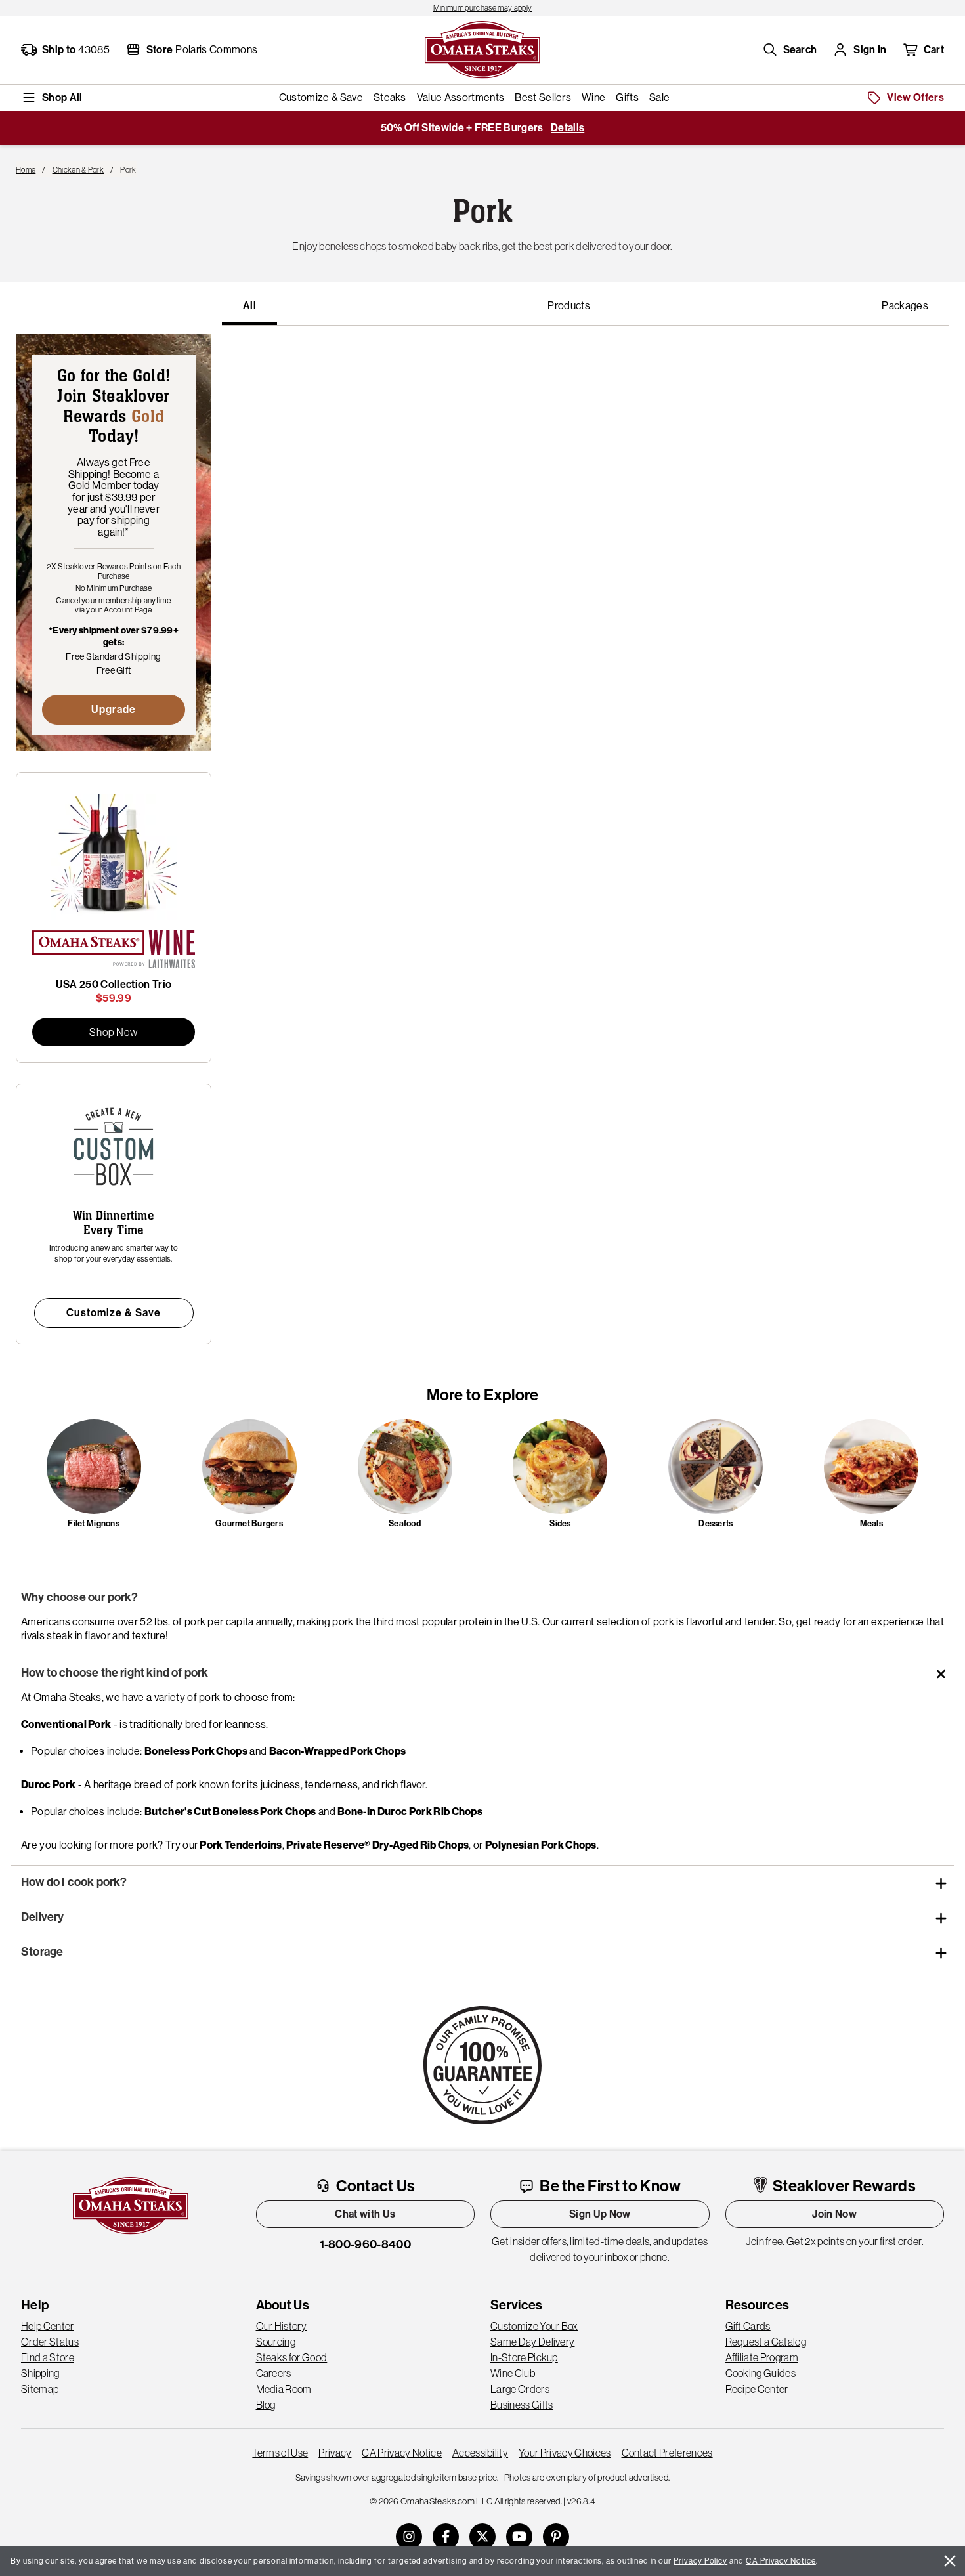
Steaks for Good (292, 2357)
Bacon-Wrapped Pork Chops (338, 1751)
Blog (266, 2405)
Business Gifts (522, 2405)
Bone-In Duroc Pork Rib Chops (410, 1812)
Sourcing (276, 2342)
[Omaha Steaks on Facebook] (446, 2537)
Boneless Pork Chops (196, 1751)
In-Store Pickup (524, 2357)
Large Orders (520, 2389)
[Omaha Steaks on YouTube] (519, 2537)
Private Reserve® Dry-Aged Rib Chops (377, 1845)
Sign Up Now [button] (600, 2214)
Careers (274, 2373)
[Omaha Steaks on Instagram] (409, 2537)
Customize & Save (114, 1313)
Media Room (284, 2389)
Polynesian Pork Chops (541, 1845)
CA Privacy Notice (401, 2453)
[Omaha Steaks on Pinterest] (556, 2537)
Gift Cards (748, 2326)
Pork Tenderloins (241, 1845)
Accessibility (480, 2453)
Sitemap (40, 2389)
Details (568, 128)
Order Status (50, 2342)
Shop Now (114, 1032)
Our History (282, 2326)
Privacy (335, 2453)
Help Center (48, 2326)
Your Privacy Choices (565, 2453)
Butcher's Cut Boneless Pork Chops (230, 1812)
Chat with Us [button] (365, 2214)
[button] (790, 50)
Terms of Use (280, 2453)
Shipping (40, 2373)
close (950, 2561)
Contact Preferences (667, 2453)
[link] (482, 8)
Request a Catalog (766, 2342)
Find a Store (48, 2357)
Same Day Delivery (532, 2342)
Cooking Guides (761, 2373)
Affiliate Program (762, 2357)
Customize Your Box (534, 2326)
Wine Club (513, 2373)
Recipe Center (757, 2389)
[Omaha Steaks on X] (482, 2537)
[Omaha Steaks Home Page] (482, 49)
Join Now (834, 2214)
